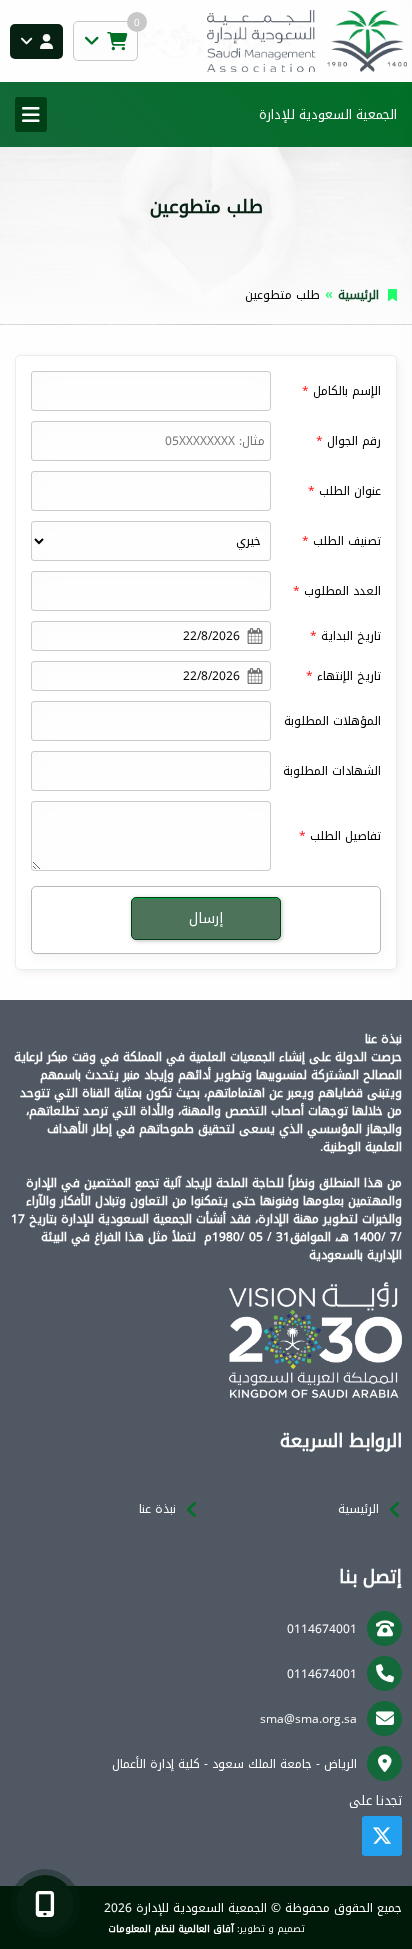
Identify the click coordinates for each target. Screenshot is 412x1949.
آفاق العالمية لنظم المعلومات (171, 1929)
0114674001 (322, 1629)
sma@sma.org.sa (308, 1719)
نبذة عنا (157, 1509)
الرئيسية (358, 295)
